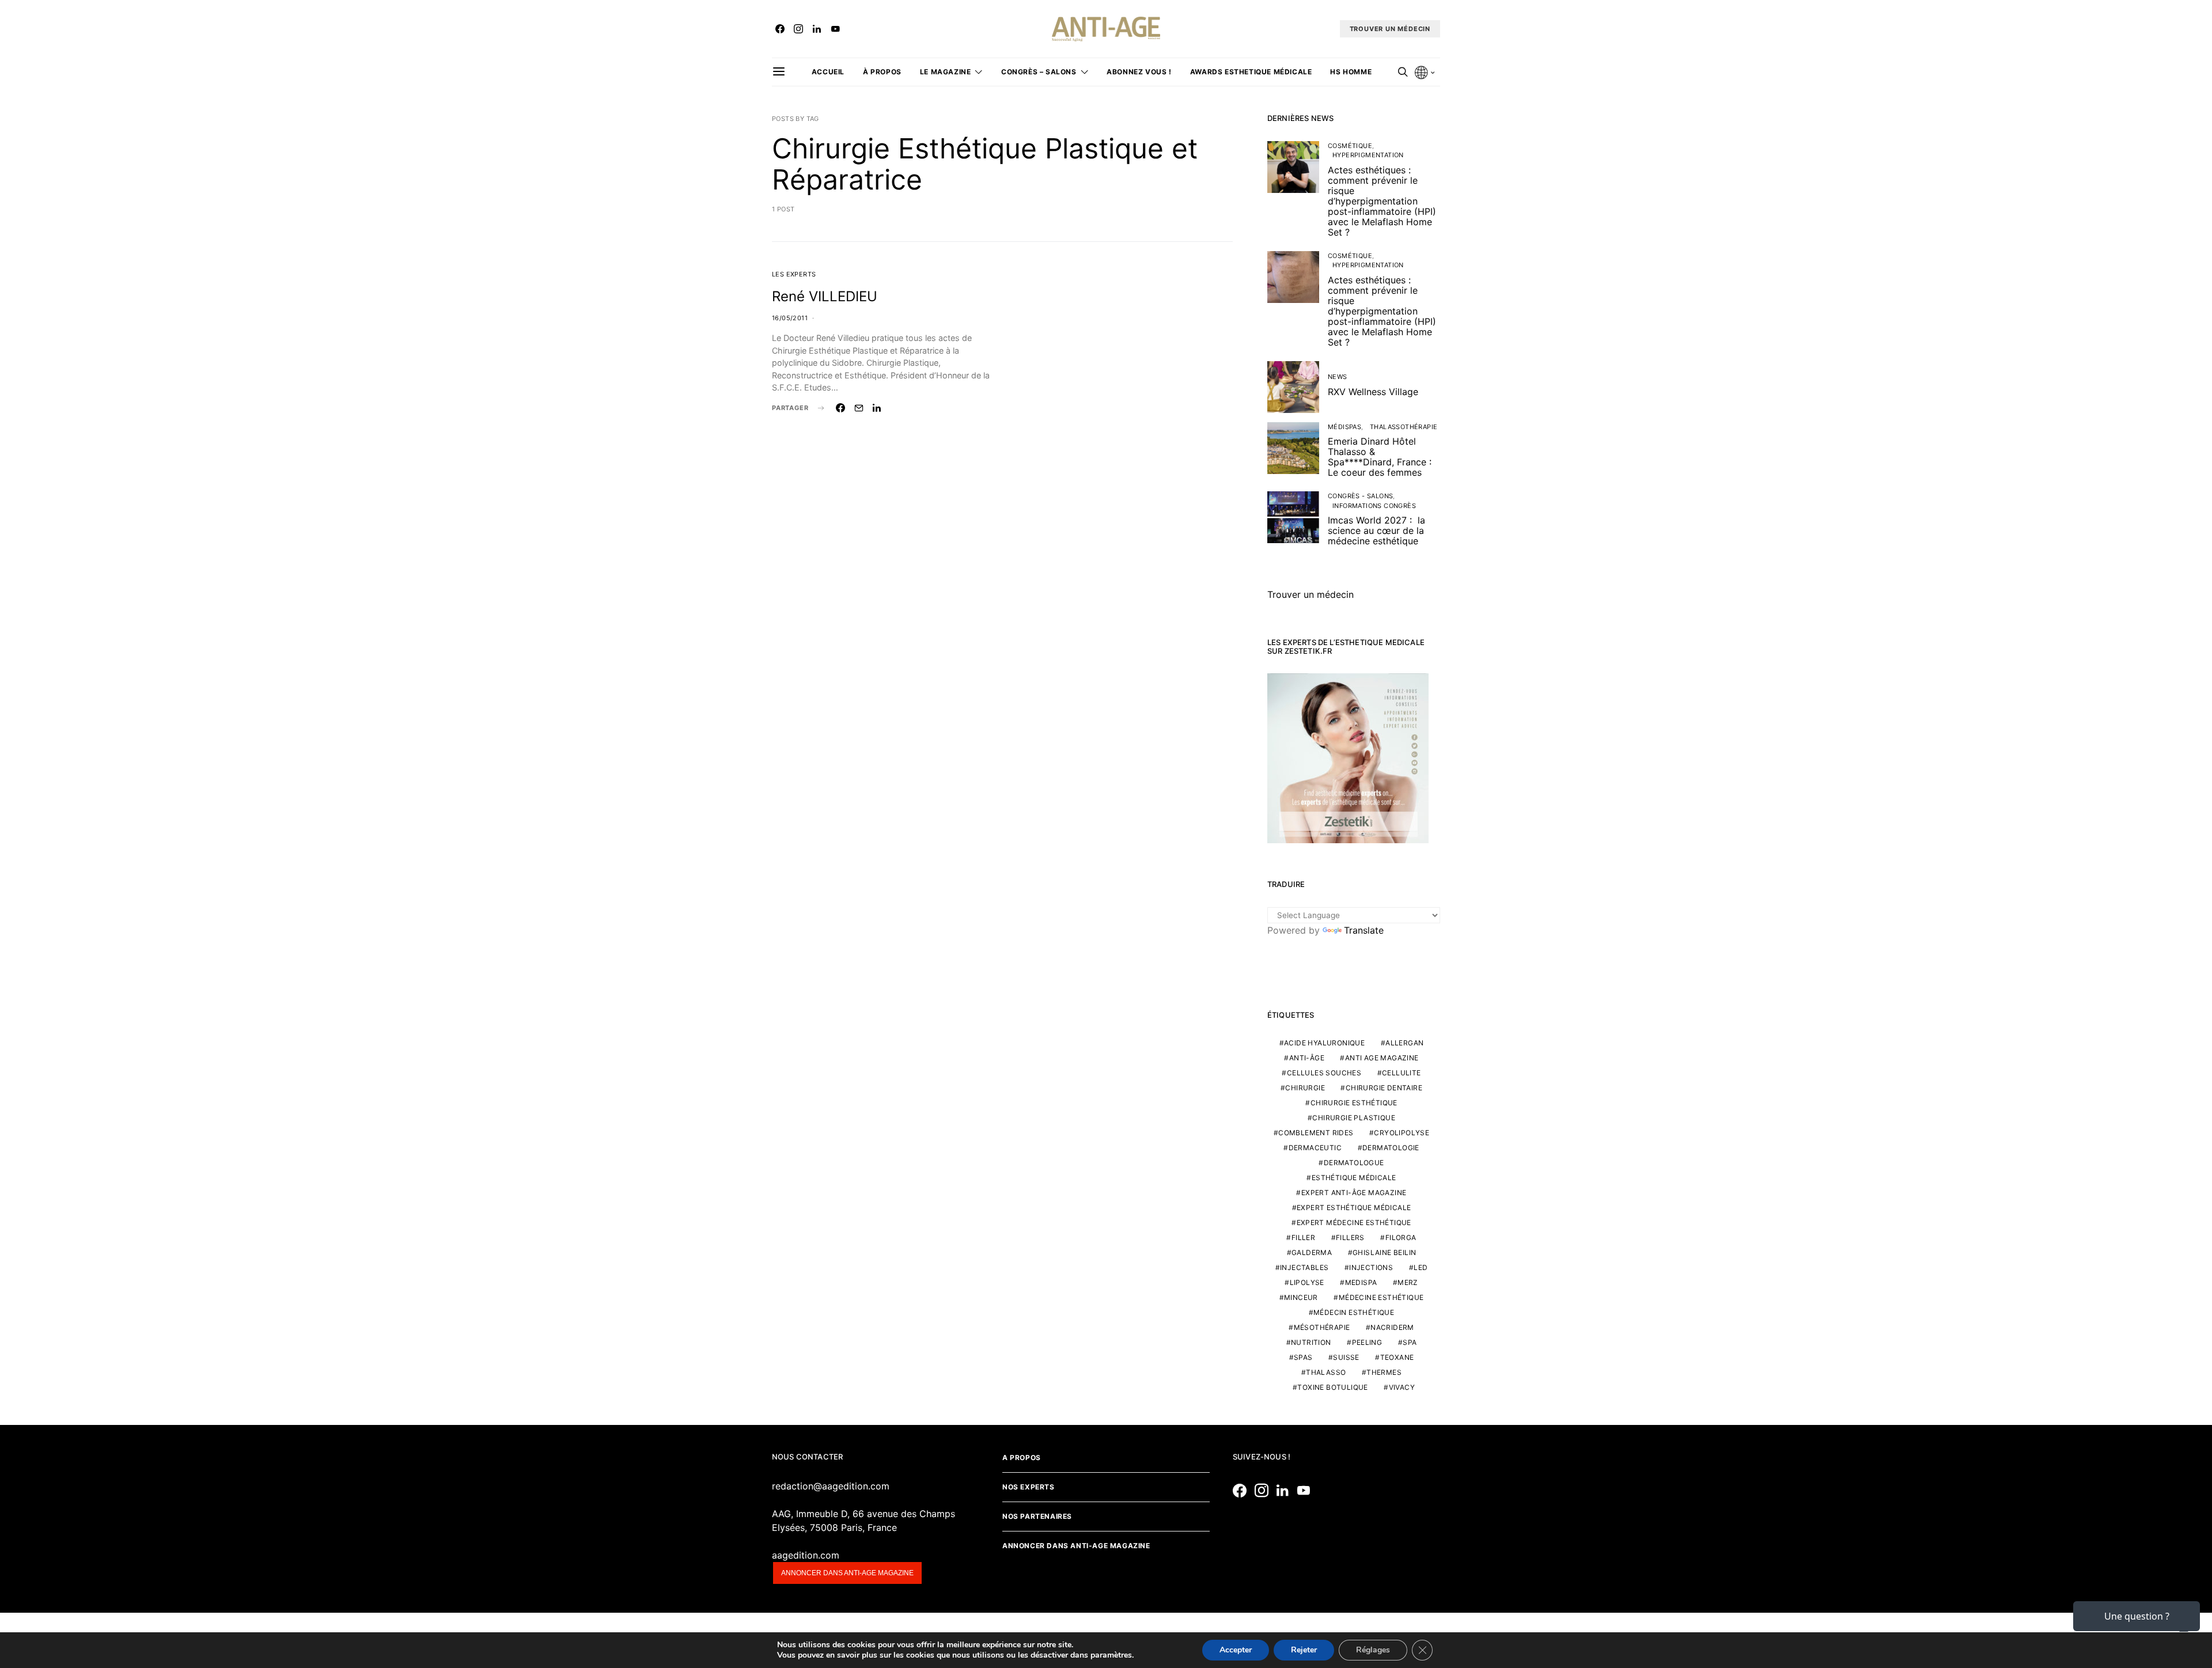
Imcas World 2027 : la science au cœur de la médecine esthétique (1376, 530)
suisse (1346, 1357)
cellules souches (1324, 1073)
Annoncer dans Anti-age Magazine (1076, 1546)
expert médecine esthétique (1354, 1222)
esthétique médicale (1354, 1178)
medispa (1361, 1282)
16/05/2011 (790, 318)
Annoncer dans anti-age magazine (847, 1573)
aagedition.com (806, 1555)
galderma (1312, 1252)
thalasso (1326, 1372)
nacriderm (1392, 1327)
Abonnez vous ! (1139, 72)
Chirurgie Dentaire (1384, 1088)
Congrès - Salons (1360, 496)
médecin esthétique (1354, 1312)
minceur (1301, 1297)
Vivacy (1402, 1387)
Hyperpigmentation (1368, 155)
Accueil (828, 72)
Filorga (1401, 1237)
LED (1421, 1267)
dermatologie (1391, 1148)
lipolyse (1307, 1282)
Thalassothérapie (1404, 427)
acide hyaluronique (1324, 1043)
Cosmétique (1350, 146)
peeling (1367, 1342)
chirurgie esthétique (1354, 1103)
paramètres (1111, 1655)
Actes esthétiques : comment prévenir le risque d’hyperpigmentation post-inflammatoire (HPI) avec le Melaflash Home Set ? (1382, 201)
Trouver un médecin (1310, 594)
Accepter (1236, 1650)
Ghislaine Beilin (1384, 1252)
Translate (1364, 930)
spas (1303, 1357)
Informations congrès (1374, 506)
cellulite (1402, 1073)
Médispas (1344, 427)
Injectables (1304, 1267)
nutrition (1311, 1342)
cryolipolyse (1402, 1133)
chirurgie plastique (1354, 1118)
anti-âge (1307, 1058)
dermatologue (1354, 1163)
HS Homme (1351, 72)
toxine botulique (1332, 1387)
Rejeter (1304, 1650)
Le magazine (946, 72)
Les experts (794, 274)
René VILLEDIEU (825, 296)
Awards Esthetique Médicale (1251, 72)
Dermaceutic (1315, 1148)
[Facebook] (780, 29)
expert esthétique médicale (1354, 1208)
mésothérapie (1322, 1327)
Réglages (1373, 1650)
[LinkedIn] (817, 29)
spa (1410, 1342)
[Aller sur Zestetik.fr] (1348, 757)
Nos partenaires (1037, 1516)
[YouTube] (835, 29)
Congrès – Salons (1039, 72)
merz (1408, 1282)
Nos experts (1029, 1487)
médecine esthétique (1381, 1297)
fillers (1350, 1237)
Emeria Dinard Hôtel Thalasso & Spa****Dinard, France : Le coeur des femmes (1380, 457)
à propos (882, 72)
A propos (1022, 1457)
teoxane (1397, 1357)
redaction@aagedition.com (831, 1486)
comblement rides (1316, 1133)
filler (1303, 1237)
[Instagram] (798, 29)
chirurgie (1305, 1088)
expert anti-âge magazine (1354, 1193)
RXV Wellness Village (1373, 392)
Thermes (1384, 1372)
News (1338, 377)
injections (1371, 1267)
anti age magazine (1382, 1058)
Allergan (1404, 1043)
